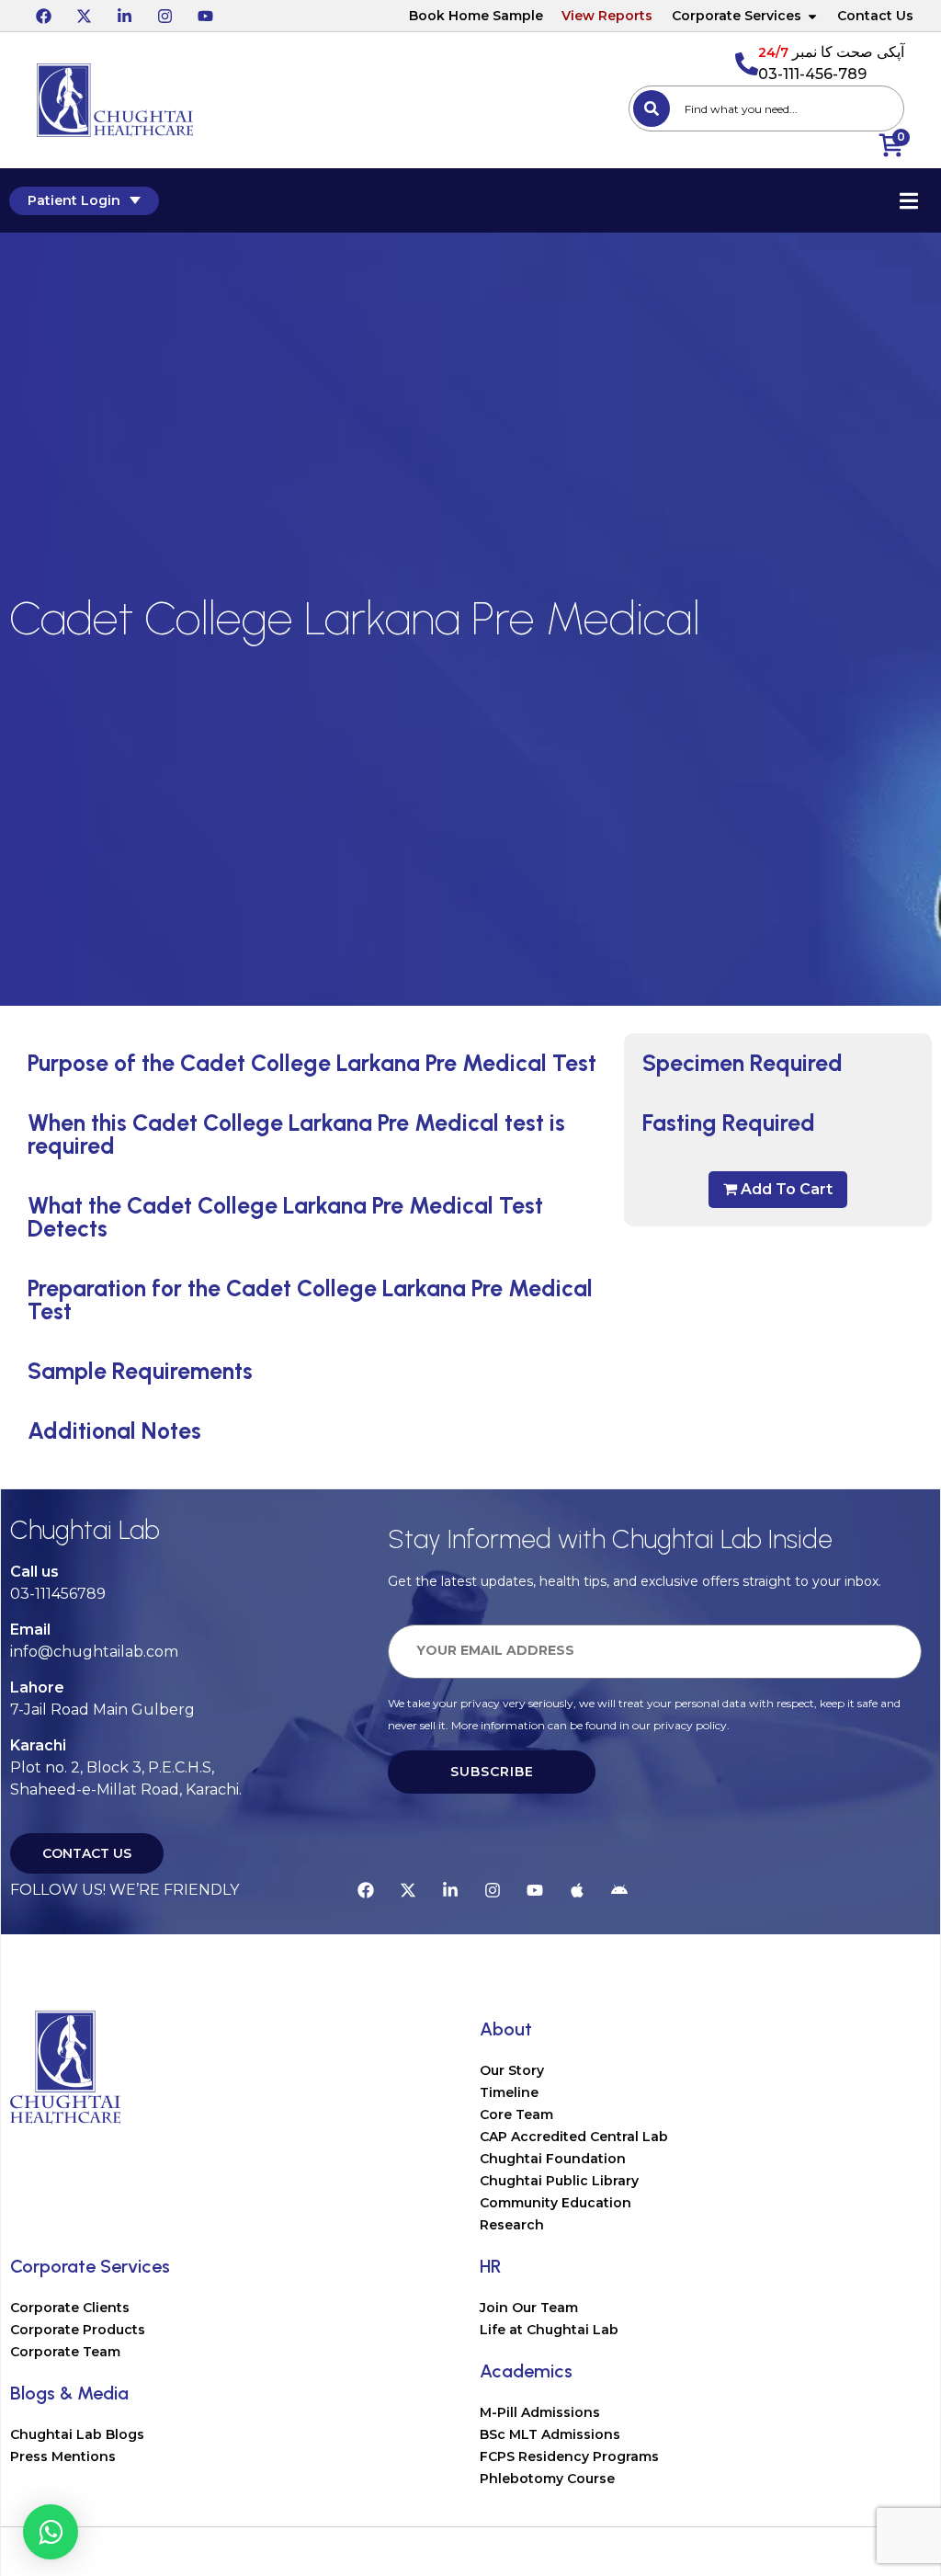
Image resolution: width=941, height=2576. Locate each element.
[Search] (652, 108)
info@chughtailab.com (94, 1652)
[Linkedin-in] (124, 16)
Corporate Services (737, 16)
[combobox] (766, 108)
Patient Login (74, 200)
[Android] (619, 1890)
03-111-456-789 (812, 74)
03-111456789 (58, 1594)
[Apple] (577, 1890)
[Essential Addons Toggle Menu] (909, 200)
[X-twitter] (84, 16)
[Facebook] (43, 16)
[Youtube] (205, 16)
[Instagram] (164, 16)
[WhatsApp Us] (51, 2532)
